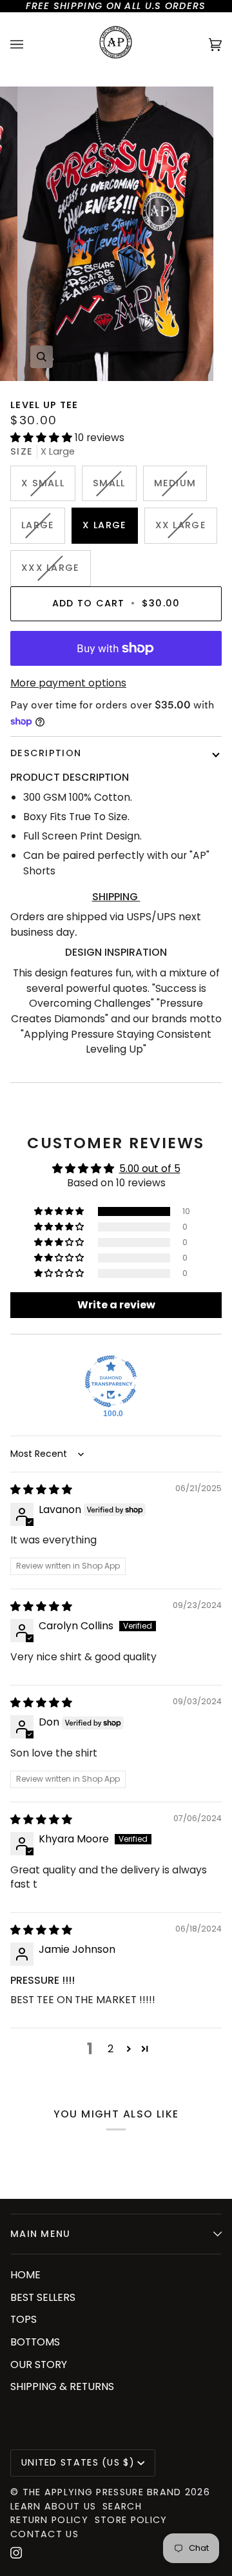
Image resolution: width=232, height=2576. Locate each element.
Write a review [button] (116, 1305)
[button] (43, 438)
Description (46, 753)
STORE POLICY (131, 2520)
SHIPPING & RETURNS (62, 2386)
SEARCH (122, 2506)
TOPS (24, 2319)
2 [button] (111, 2049)
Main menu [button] (41, 2234)
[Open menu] (30, 45)
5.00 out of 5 (150, 1169)
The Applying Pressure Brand (102, 2492)
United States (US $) (78, 2462)
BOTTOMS (35, 2342)
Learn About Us (53, 2506)
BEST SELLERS (43, 2297)
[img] (41, 1489)
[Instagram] (16, 2553)
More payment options (68, 683)
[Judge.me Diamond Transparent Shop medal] (111, 1381)
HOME (25, 2275)
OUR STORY (39, 2365)
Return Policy (49, 2520)
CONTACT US (44, 2534)
